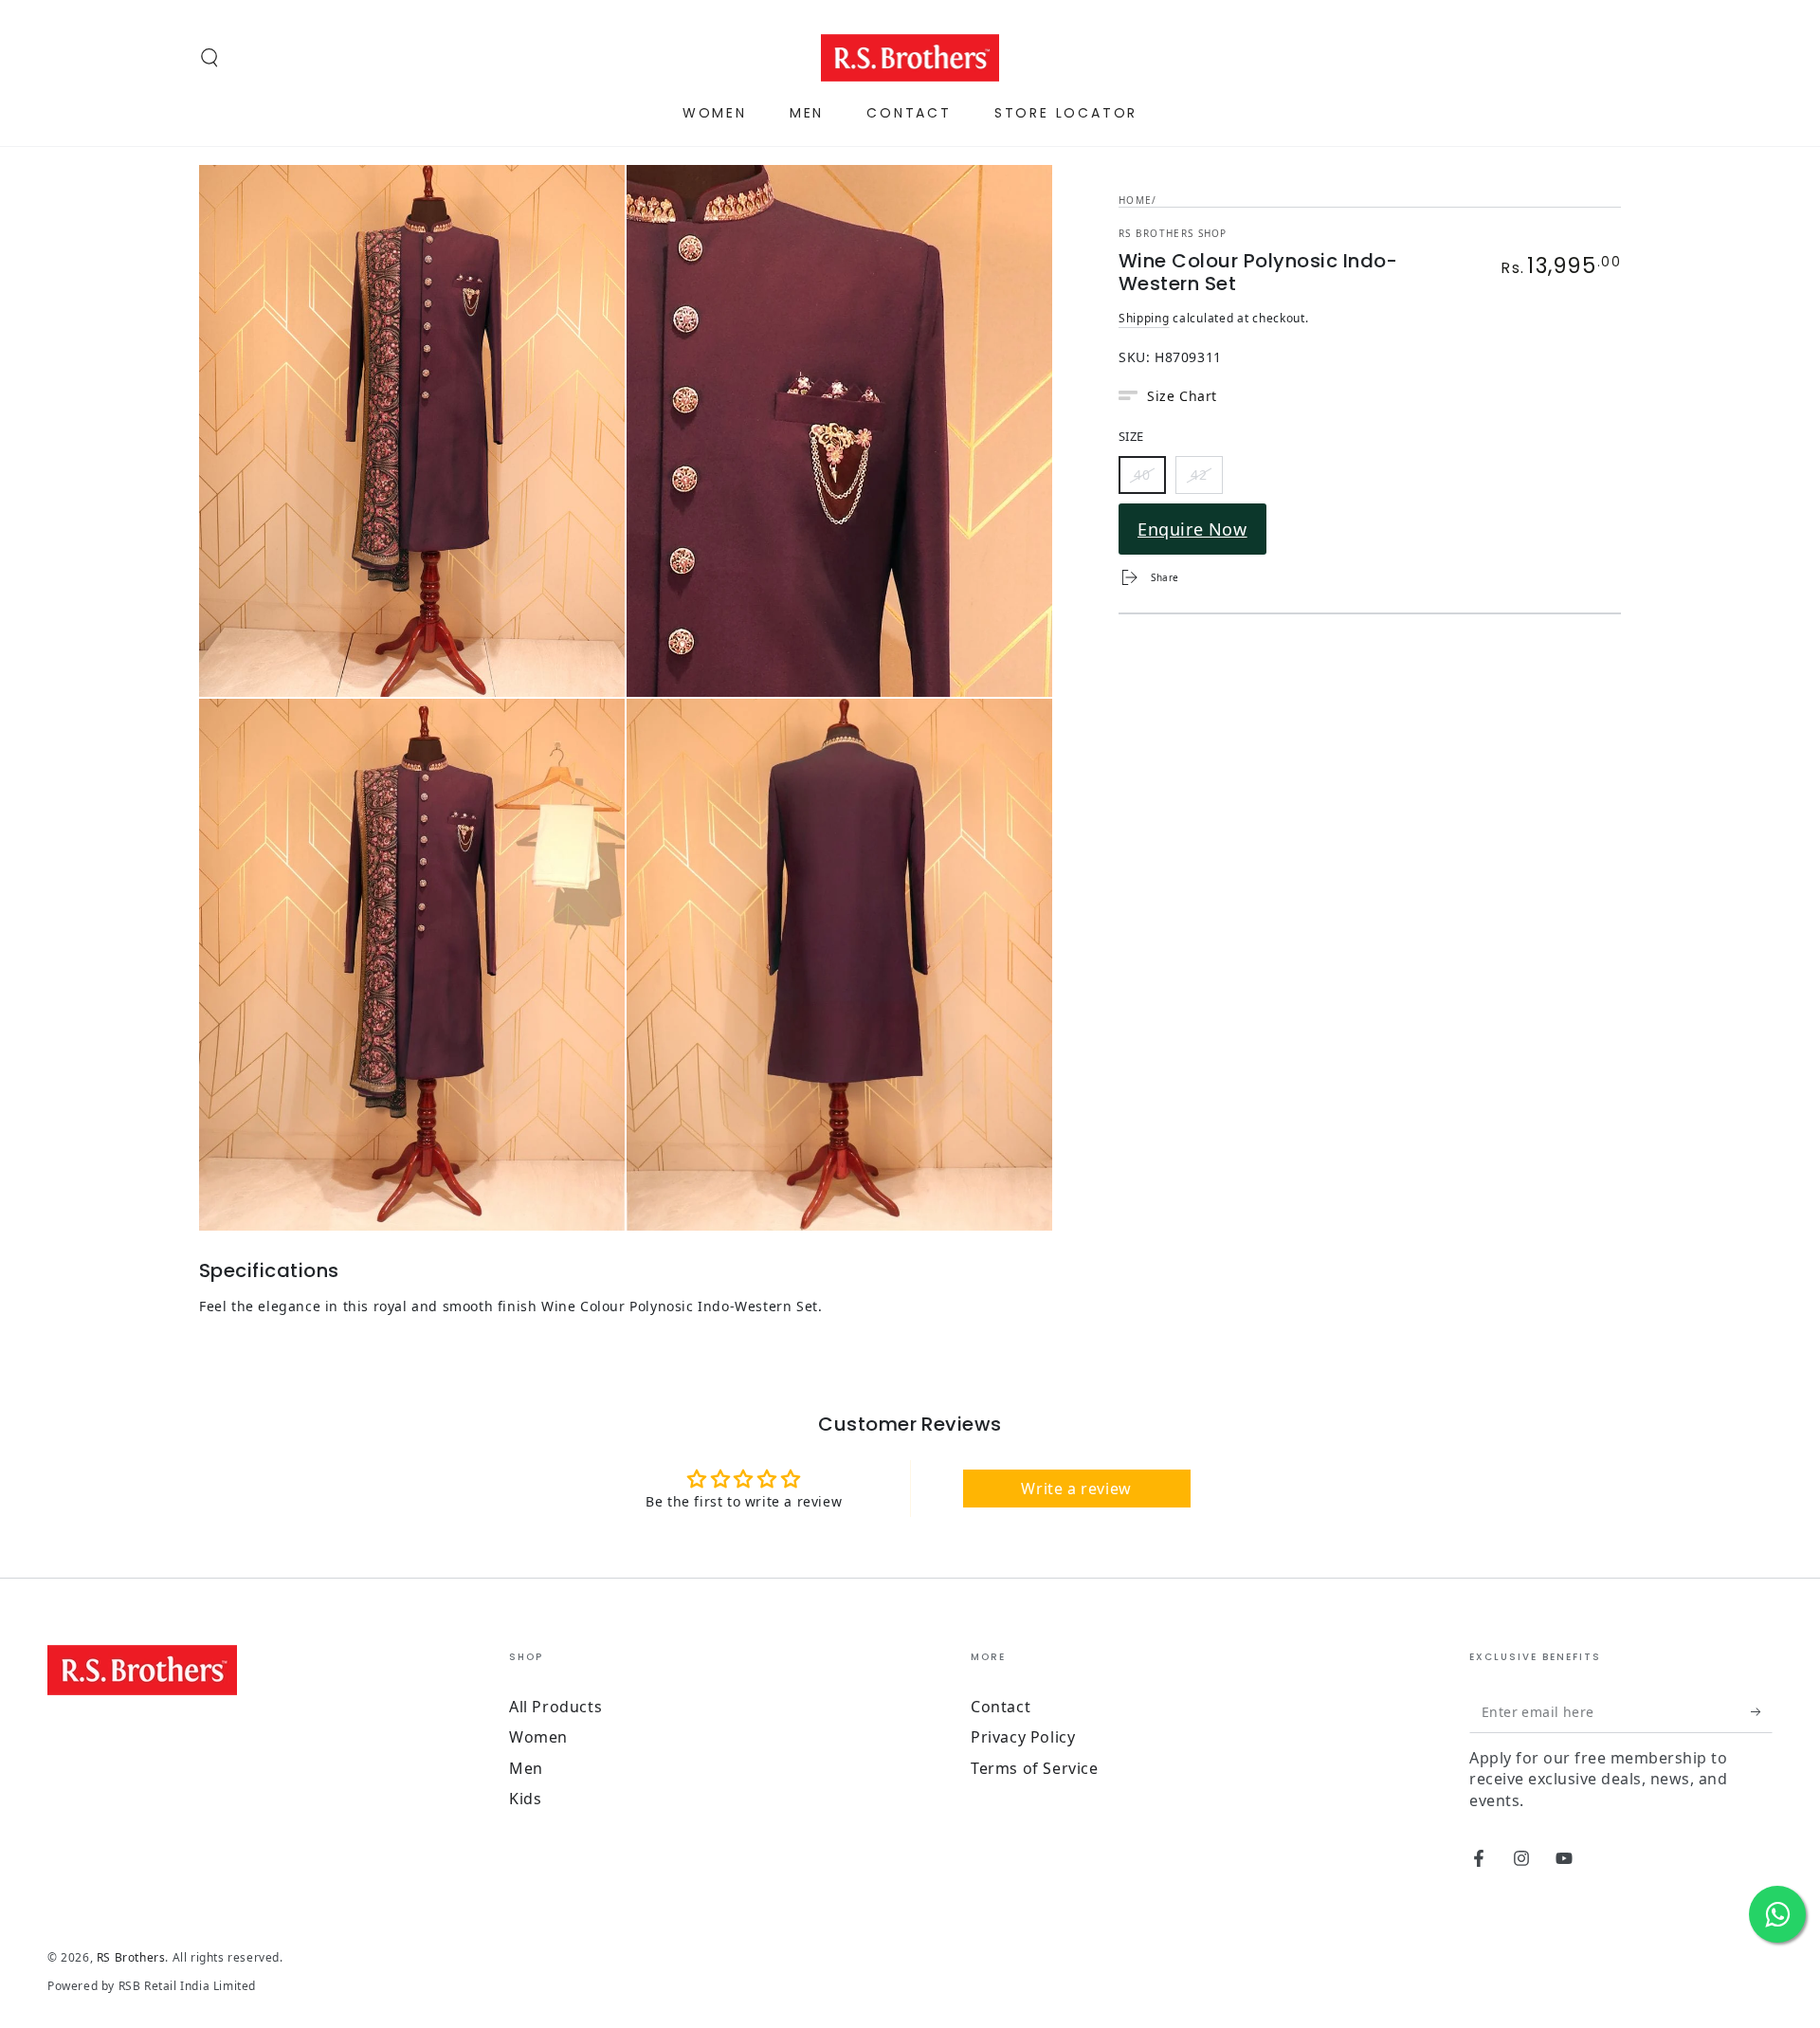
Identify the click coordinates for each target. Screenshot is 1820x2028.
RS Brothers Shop (1173, 233)
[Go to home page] (910, 58)
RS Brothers (131, 1957)
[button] (209, 58)
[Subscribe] (1762, 1711)
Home (1135, 200)
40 (1149, 478)
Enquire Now (1192, 529)
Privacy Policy (1023, 1737)
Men (526, 1768)
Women (538, 1737)
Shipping (1144, 318)
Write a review (1076, 1489)
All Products (555, 1707)
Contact (1001, 1707)
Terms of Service (1035, 1768)
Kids (525, 1799)
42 (1206, 478)
